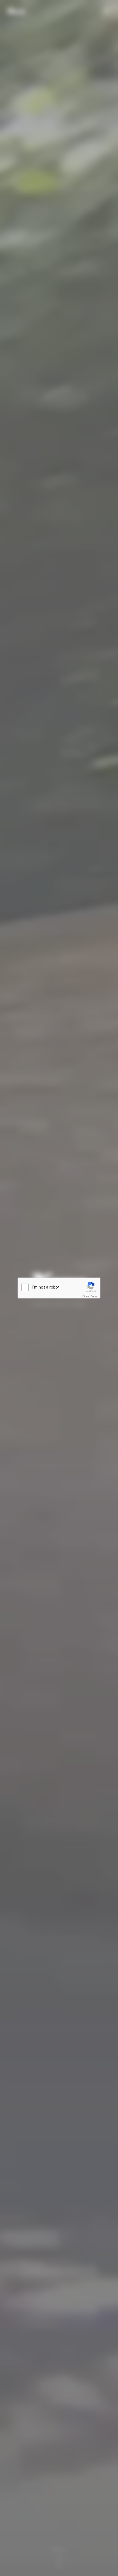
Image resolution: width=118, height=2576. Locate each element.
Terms (94, 1296)
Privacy (86, 1296)
